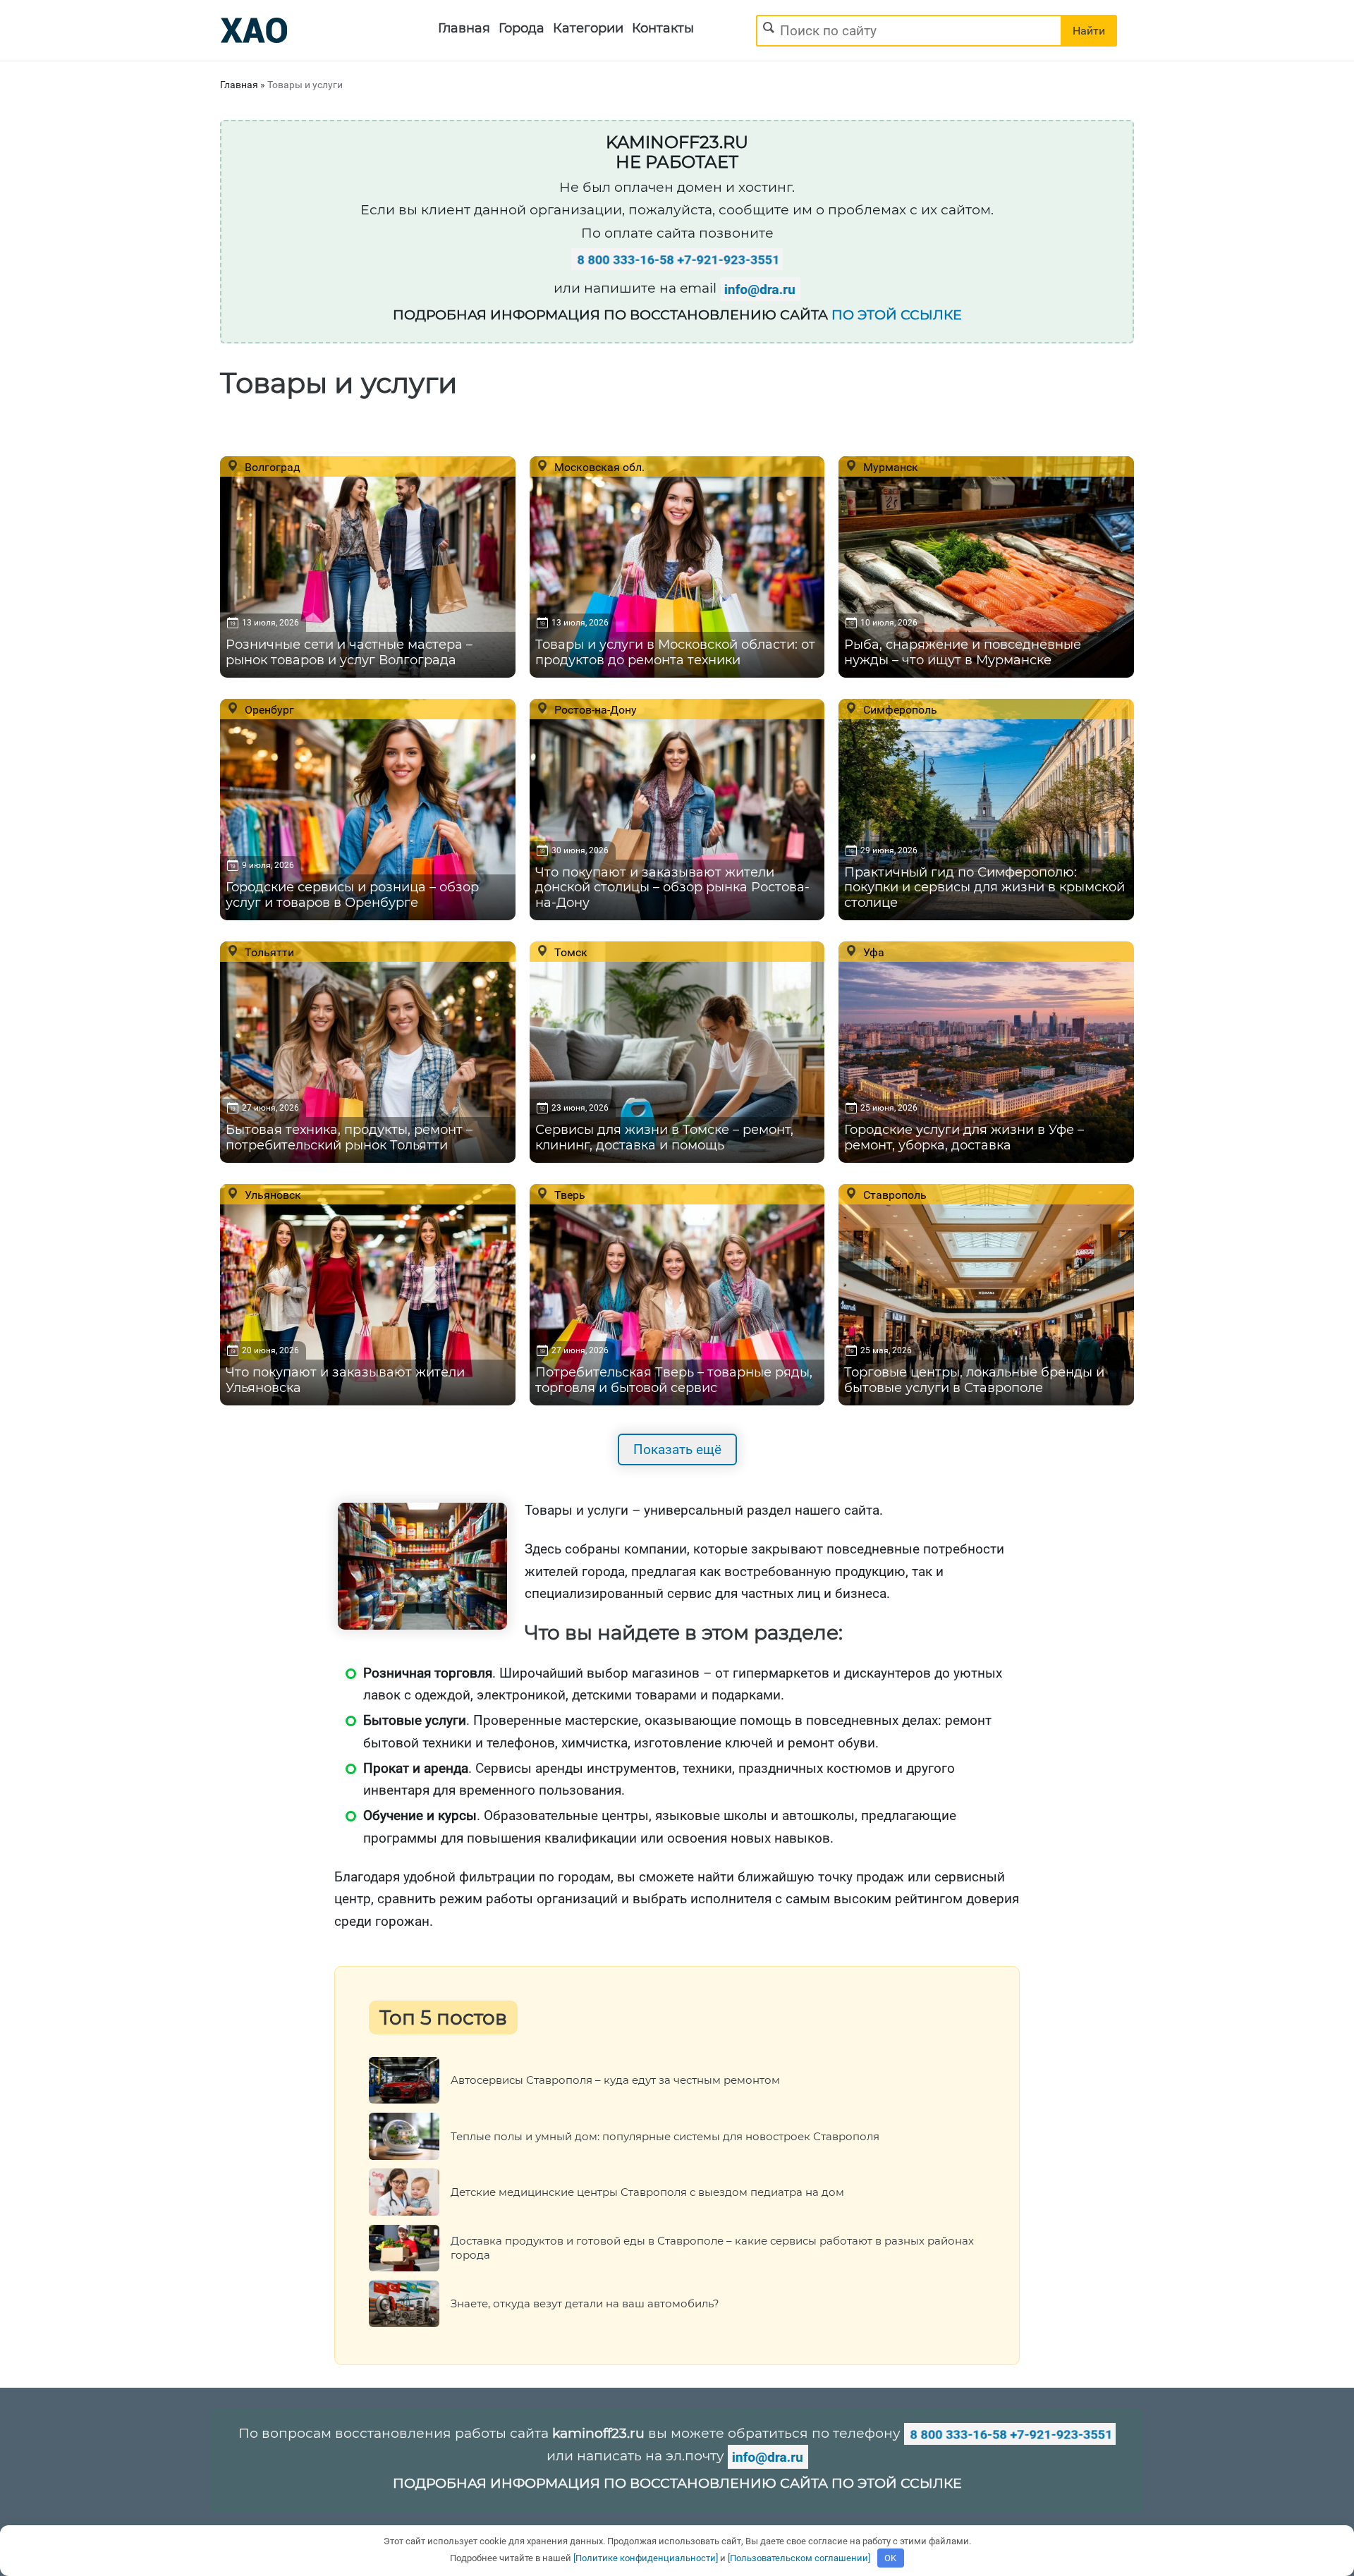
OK (890, 2558)
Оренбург (268, 709)
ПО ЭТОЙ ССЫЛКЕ (897, 315)
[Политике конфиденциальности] (646, 2558)
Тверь (568, 1195)
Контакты (663, 28)
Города (522, 28)
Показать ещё (677, 1449)
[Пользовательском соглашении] (799, 2558)
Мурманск (889, 467)
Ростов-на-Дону (594, 709)
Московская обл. (598, 467)
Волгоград (271, 467)
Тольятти (268, 952)
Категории (588, 28)
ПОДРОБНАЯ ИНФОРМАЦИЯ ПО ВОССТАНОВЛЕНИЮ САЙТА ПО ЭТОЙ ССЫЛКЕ (677, 2483)
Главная (464, 28)
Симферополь (899, 709)
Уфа (872, 952)
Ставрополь (893, 1195)
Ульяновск (272, 1195)
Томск (569, 952)
